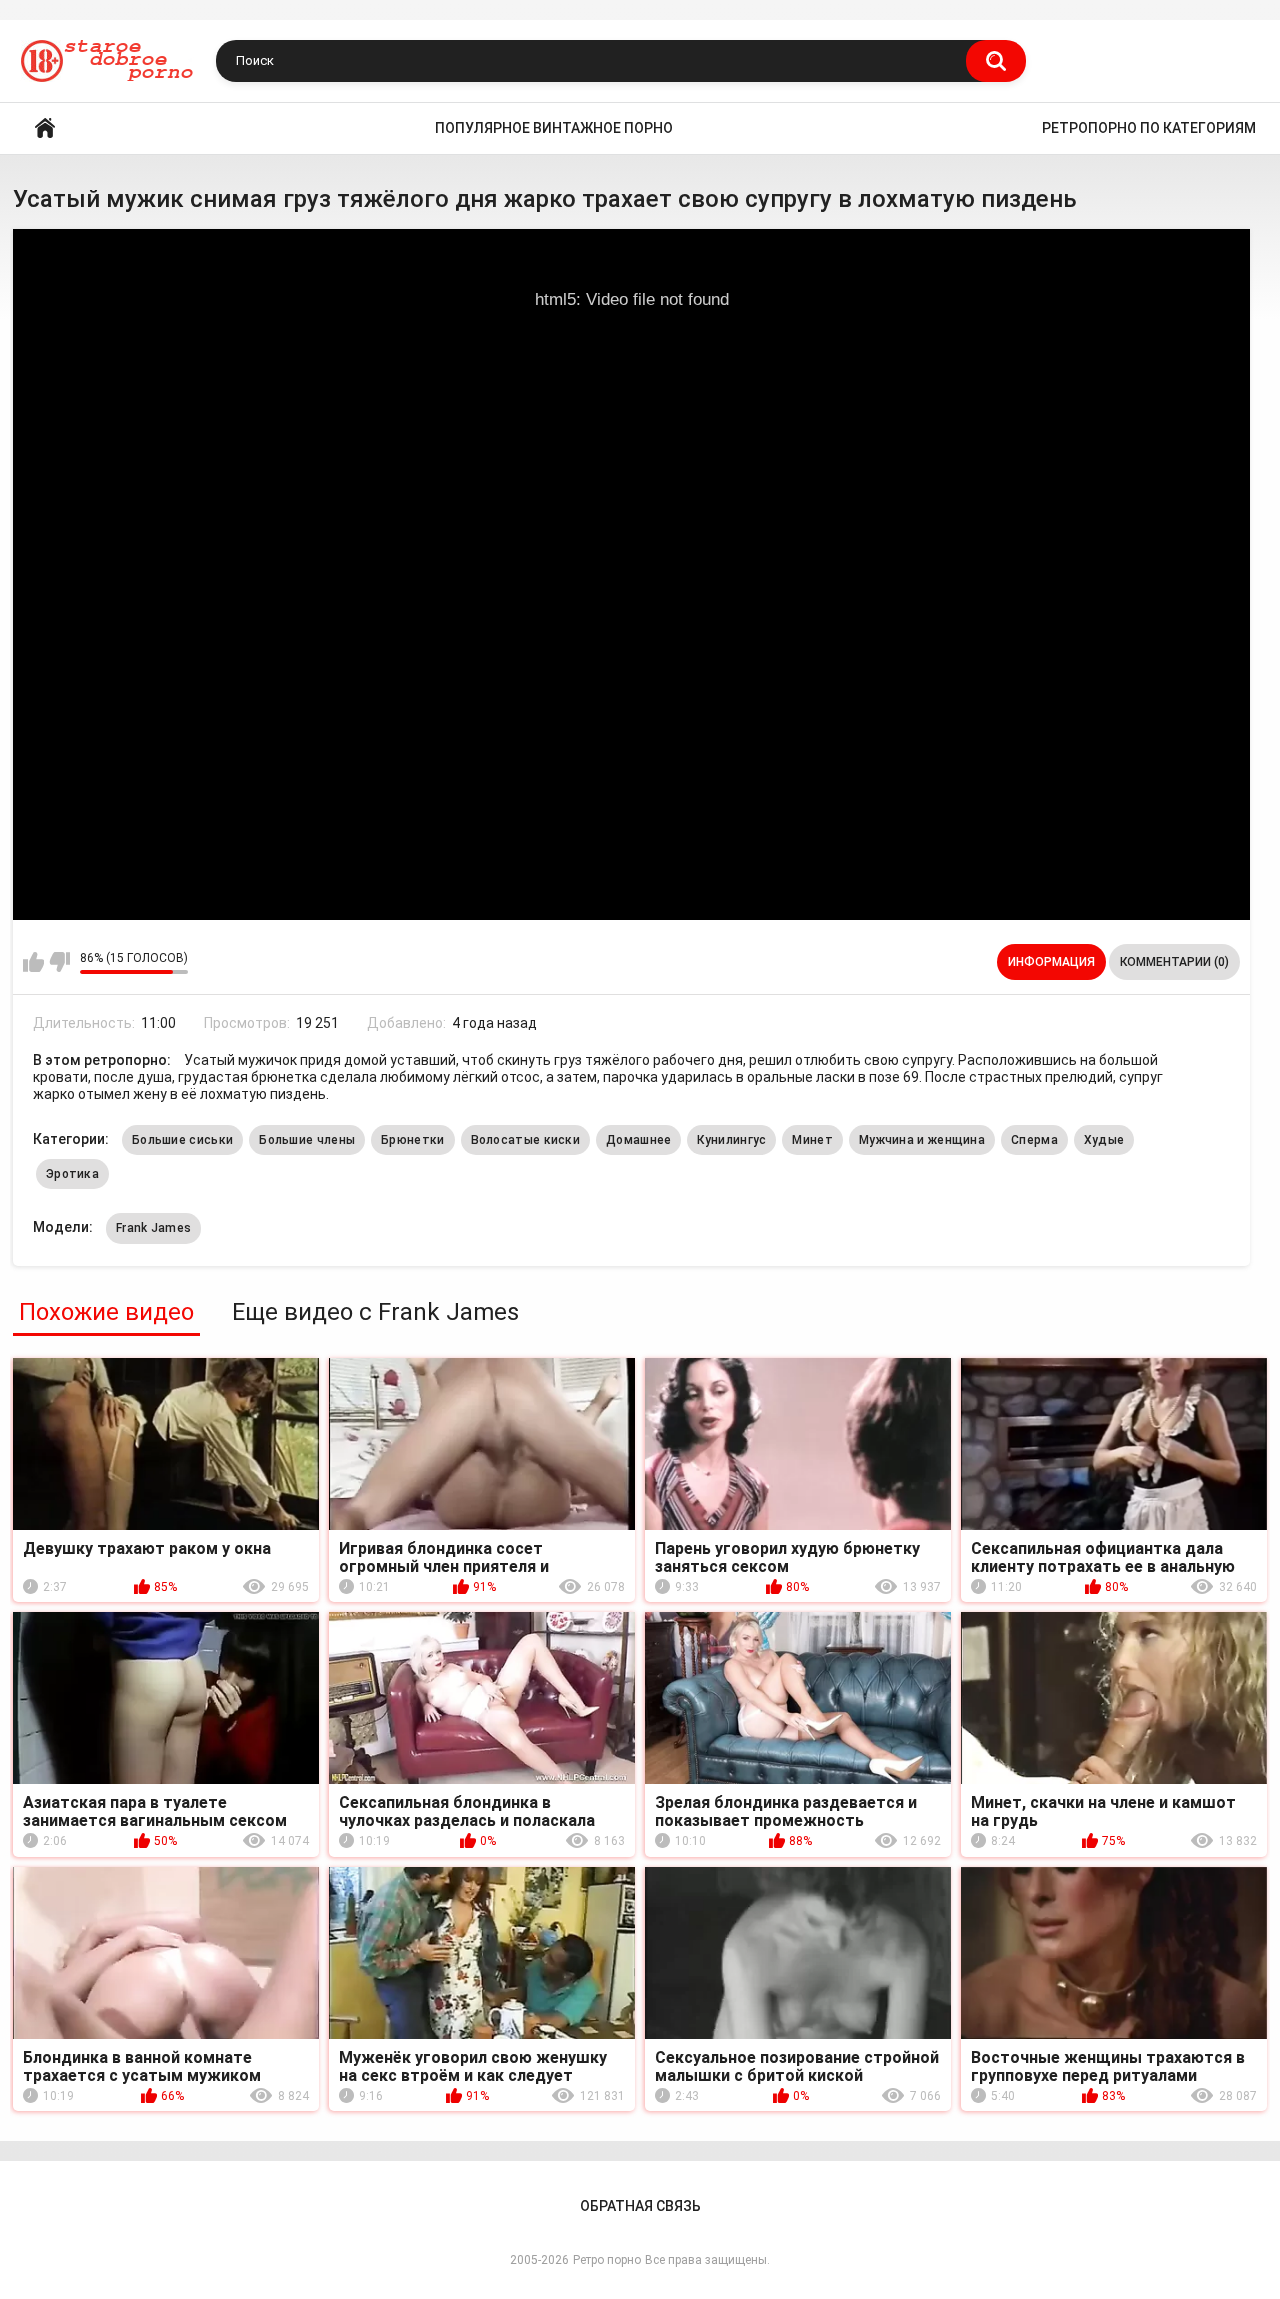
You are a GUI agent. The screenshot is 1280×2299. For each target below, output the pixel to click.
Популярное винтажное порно (554, 128)
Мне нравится (33, 962)
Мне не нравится (59, 962)
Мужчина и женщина (922, 1140)
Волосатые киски (526, 1140)
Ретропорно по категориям (1149, 128)
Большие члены (307, 1140)
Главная (45, 128)
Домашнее (638, 1140)
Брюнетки (412, 1140)
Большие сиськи (182, 1140)
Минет (812, 1140)
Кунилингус (731, 1140)
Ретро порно (607, 2260)
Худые (1104, 1140)
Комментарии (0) (1174, 962)
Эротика (72, 1174)
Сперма (1034, 1140)
